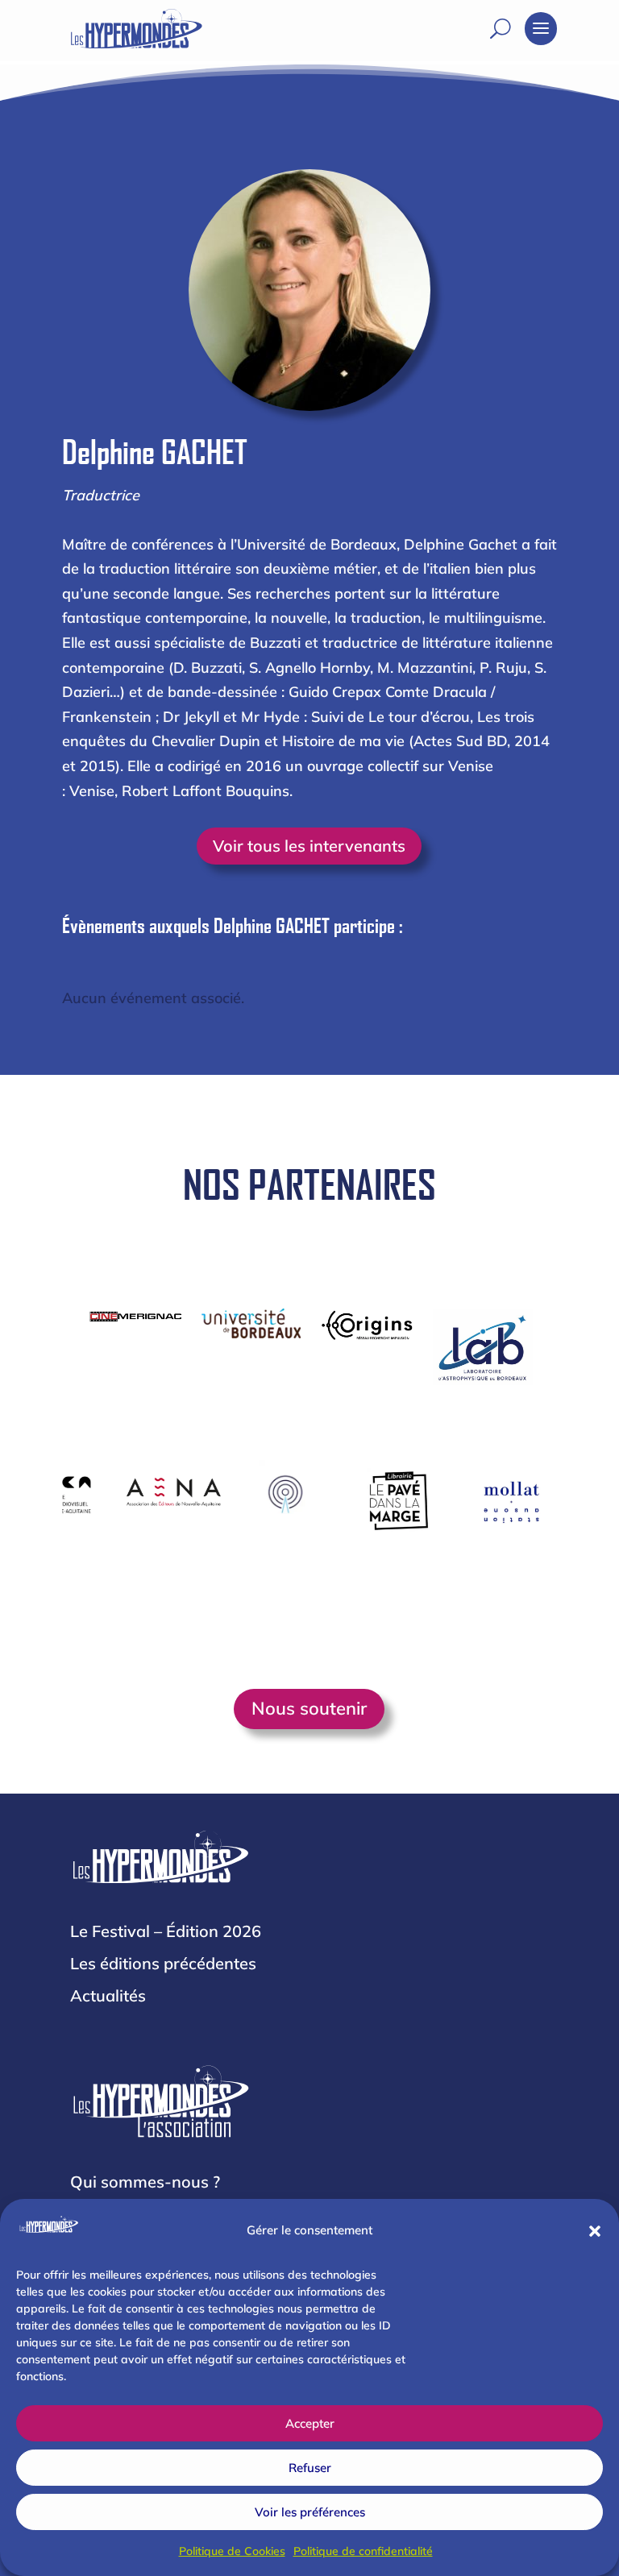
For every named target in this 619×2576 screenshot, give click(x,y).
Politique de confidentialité (363, 2551)
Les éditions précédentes (163, 1963)
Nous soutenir (309, 1708)
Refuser (310, 2468)
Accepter (310, 2423)
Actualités (108, 1995)
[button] (595, 2231)
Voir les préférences (310, 2512)
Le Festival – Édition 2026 (166, 1931)
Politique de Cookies (232, 2551)
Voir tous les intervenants (309, 846)
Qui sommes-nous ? (145, 2182)
